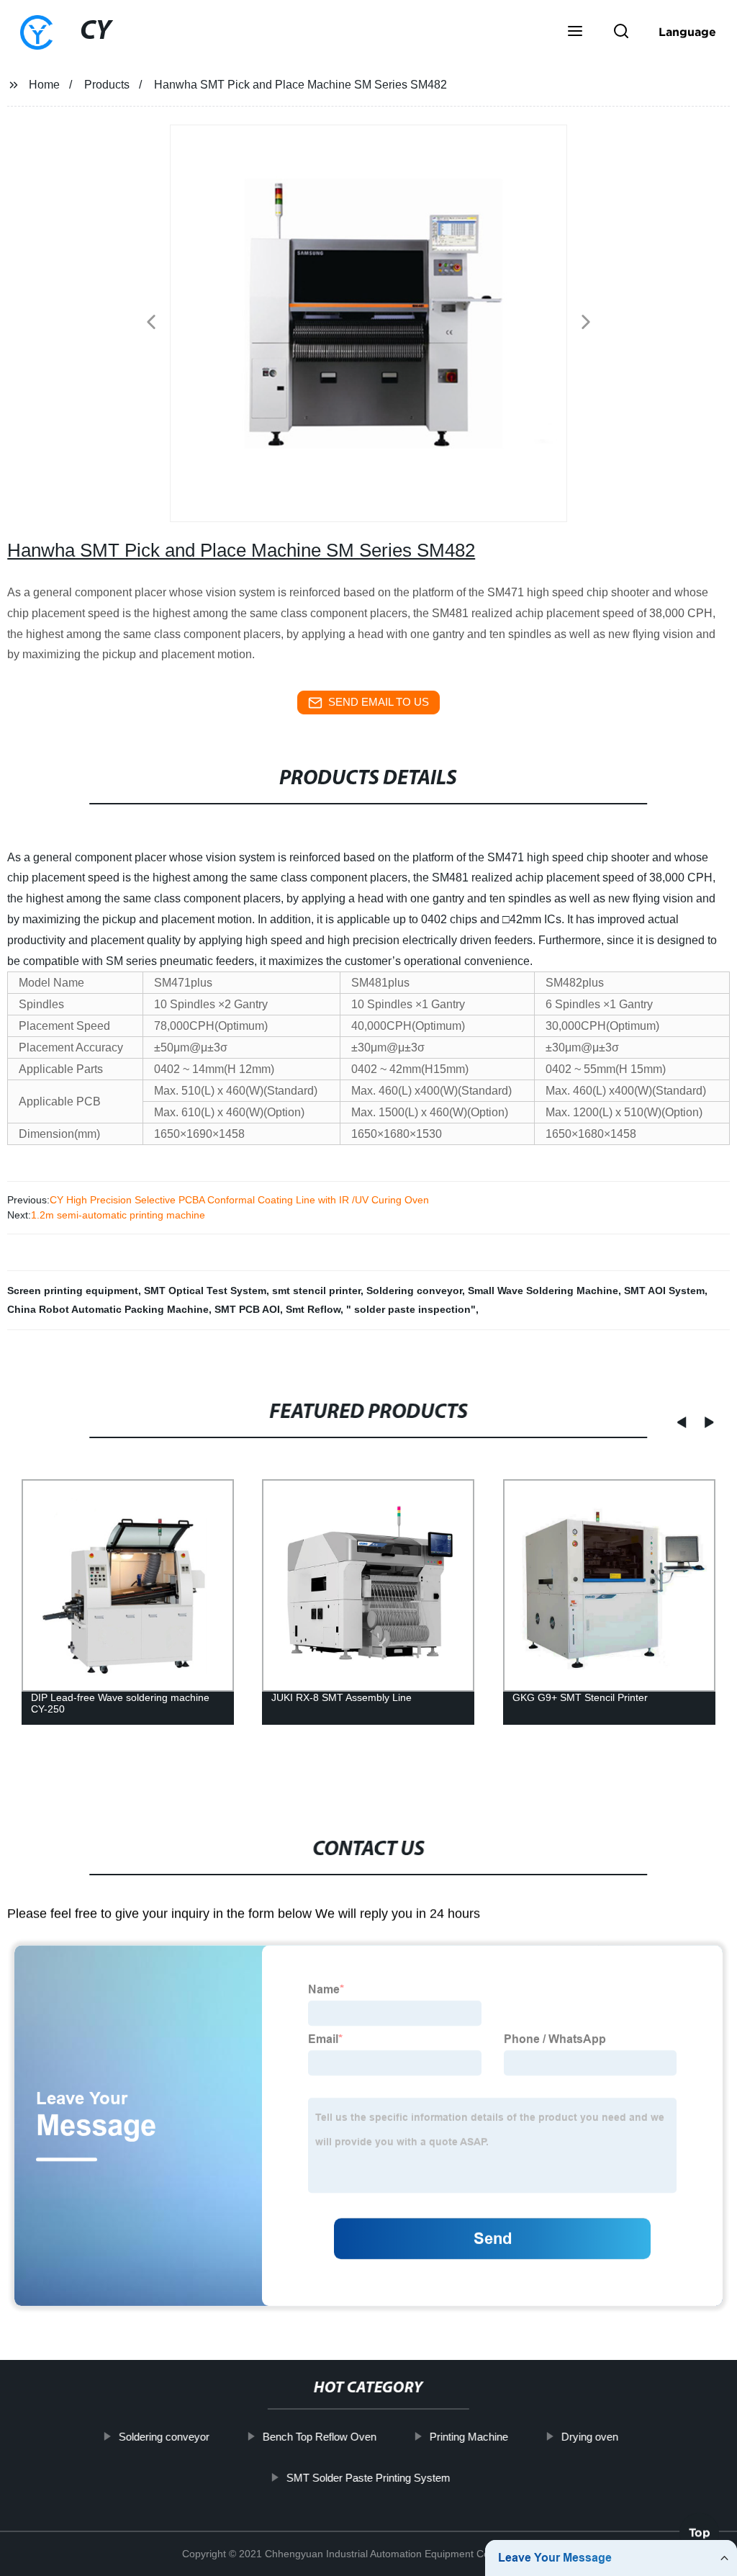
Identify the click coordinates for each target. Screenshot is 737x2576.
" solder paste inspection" (411, 1309)
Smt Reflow (313, 1309)
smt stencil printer (316, 1291)
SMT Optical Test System (205, 1291)
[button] (575, 32)
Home (44, 85)
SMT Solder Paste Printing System (368, 2477)
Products (107, 85)
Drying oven (590, 2437)
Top (700, 2536)
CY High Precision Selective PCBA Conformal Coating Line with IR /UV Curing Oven (239, 1200)
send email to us (379, 702)
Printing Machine (469, 2437)
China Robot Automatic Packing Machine (108, 1309)
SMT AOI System (664, 1291)
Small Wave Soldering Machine (543, 1291)
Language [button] (687, 32)
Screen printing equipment (73, 1291)
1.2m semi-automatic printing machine (118, 1215)
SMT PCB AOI (247, 1309)
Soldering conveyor (414, 1291)
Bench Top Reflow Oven (320, 2437)
